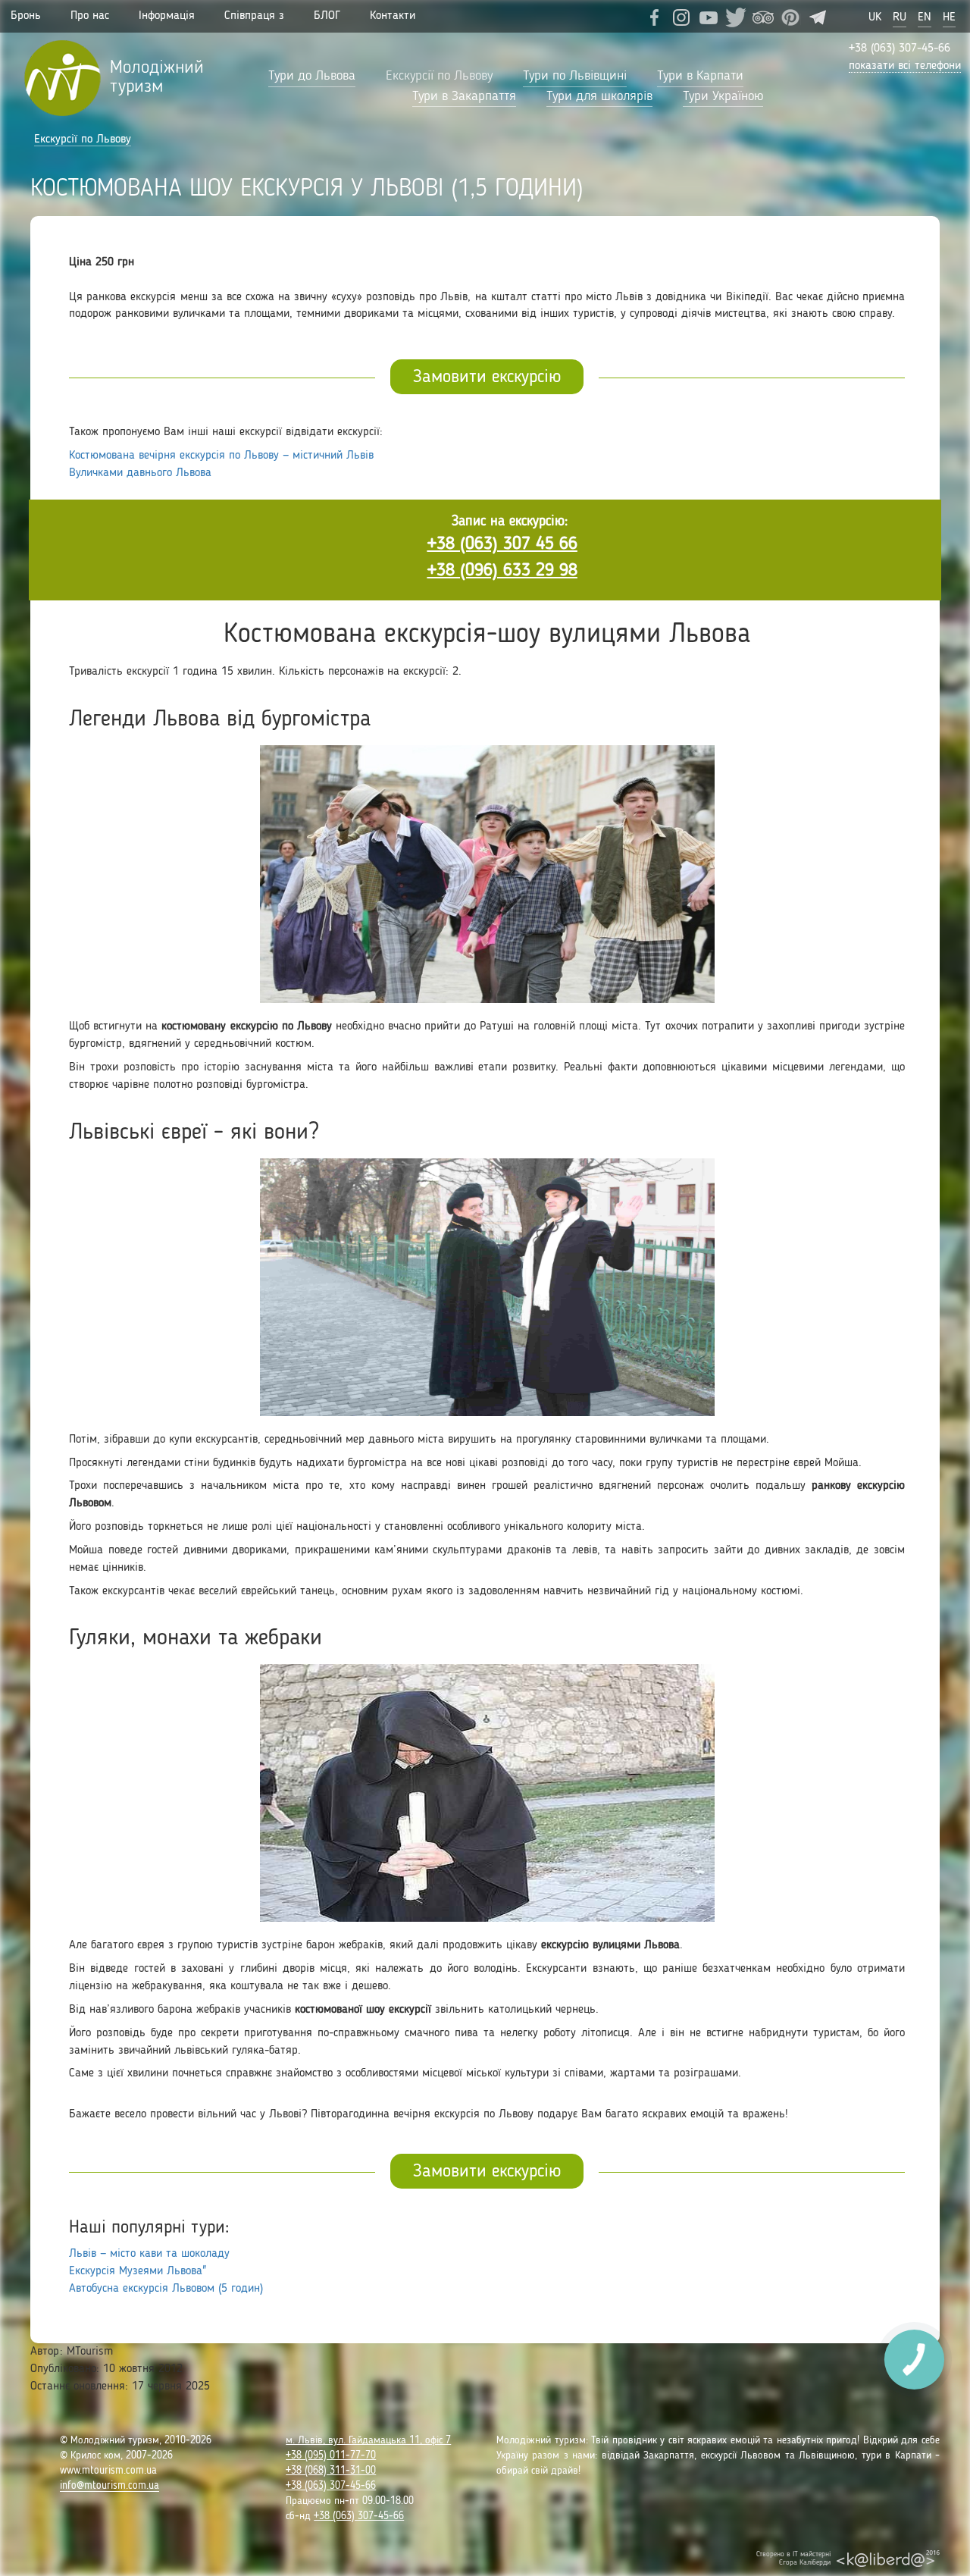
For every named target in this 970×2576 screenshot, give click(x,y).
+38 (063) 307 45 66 (502, 544)
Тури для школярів (599, 96)
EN (925, 17)
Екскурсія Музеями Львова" (138, 2271)
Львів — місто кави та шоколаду (149, 2254)
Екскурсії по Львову (439, 76)
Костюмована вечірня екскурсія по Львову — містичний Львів (221, 456)
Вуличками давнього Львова (140, 473)
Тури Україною (723, 96)
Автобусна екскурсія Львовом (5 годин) (166, 2289)
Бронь (26, 16)
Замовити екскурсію (487, 378)
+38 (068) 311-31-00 (331, 2471)
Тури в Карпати (700, 76)
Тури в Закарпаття (464, 96)
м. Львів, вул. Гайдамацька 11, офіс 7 (368, 2440)
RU (900, 17)
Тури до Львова (312, 76)
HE (949, 17)
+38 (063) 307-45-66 (900, 49)
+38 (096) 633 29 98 (502, 571)
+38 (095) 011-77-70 (331, 2455)
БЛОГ (327, 16)
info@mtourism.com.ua (110, 2486)
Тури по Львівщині (575, 76)
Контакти (393, 16)
